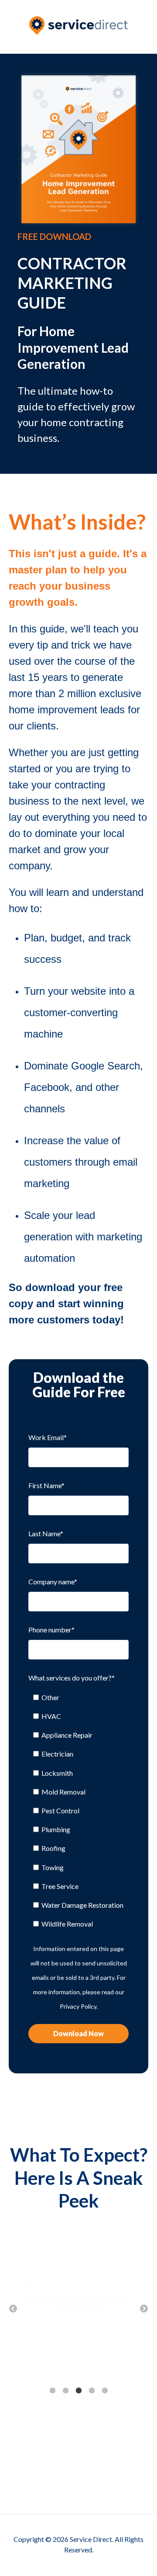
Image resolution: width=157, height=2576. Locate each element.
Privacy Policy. (79, 2006)
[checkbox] (78, 1811)
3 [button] (78, 2391)
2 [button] (65, 2391)
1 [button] (52, 2391)
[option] (78, 2298)
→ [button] (144, 2309)
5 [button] (105, 2391)
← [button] (13, 2309)
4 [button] (92, 2391)
